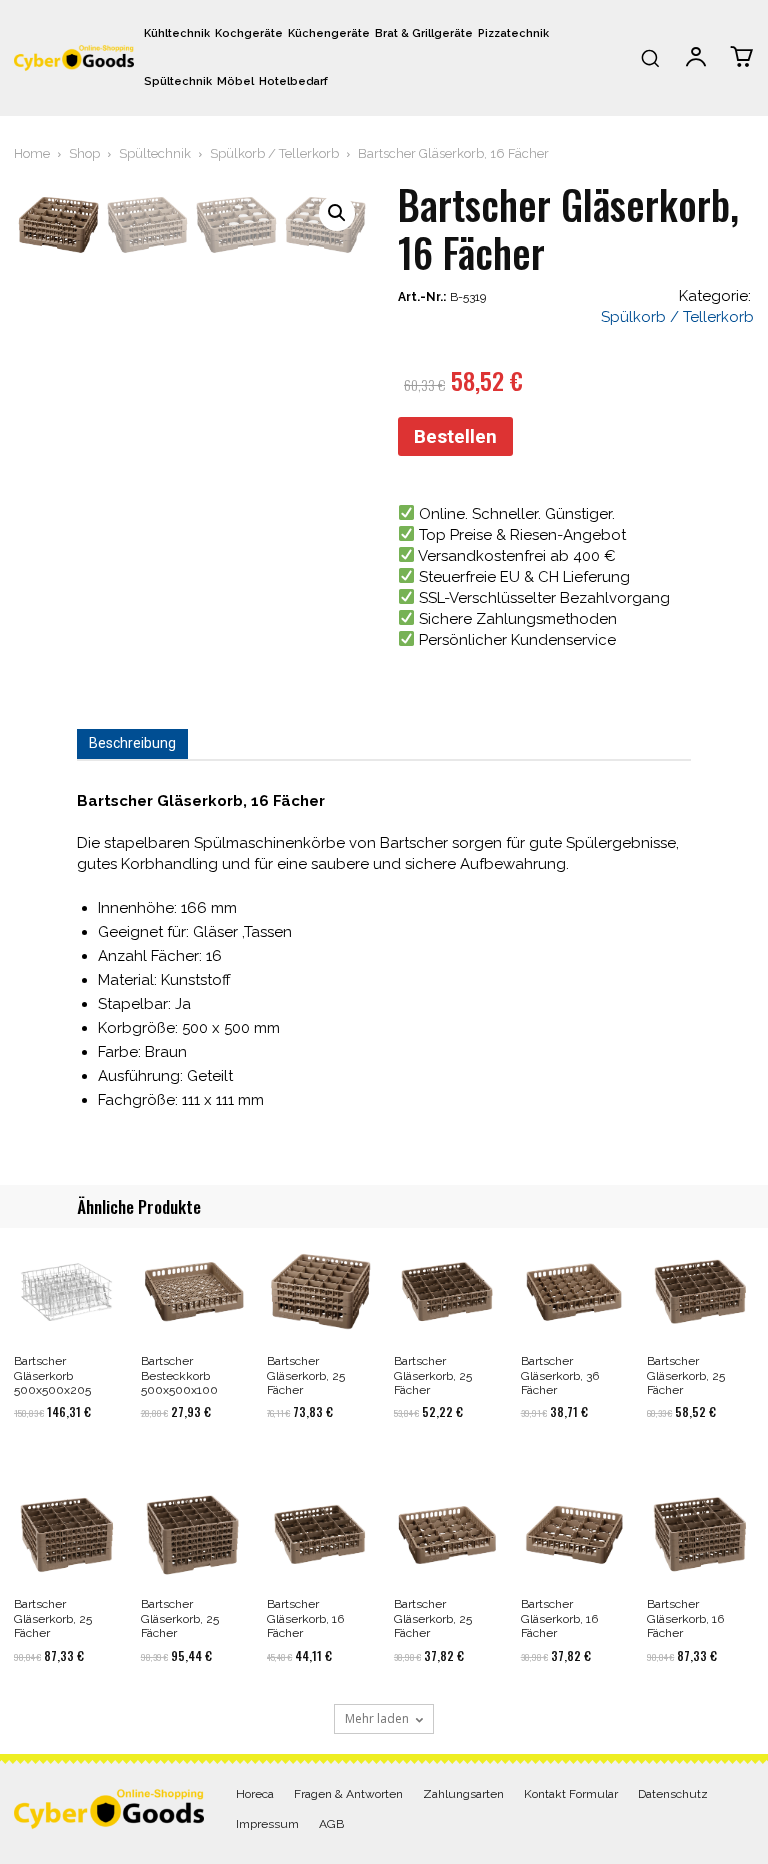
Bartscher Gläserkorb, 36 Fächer (560, 1375)
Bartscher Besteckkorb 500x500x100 (179, 1375)
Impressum (267, 1824)
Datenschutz (673, 1794)
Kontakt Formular (571, 1794)
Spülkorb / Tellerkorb (274, 153)
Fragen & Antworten (348, 1794)
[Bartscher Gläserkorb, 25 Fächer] (320, 1291)
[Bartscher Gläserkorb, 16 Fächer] (320, 1534)
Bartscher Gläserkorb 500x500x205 (52, 1375)
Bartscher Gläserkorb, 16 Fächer (305, 1618)
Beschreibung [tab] (132, 743)
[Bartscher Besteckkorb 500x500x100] (194, 1291)
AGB (331, 1824)
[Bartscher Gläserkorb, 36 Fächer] (574, 1291)
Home (32, 153)
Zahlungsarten (463, 1794)
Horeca (255, 1794)
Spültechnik (155, 153)
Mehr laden (377, 1718)
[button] (650, 58)
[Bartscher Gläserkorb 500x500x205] (67, 1291)
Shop (84, 153)
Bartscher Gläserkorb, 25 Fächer (306, 1375)
